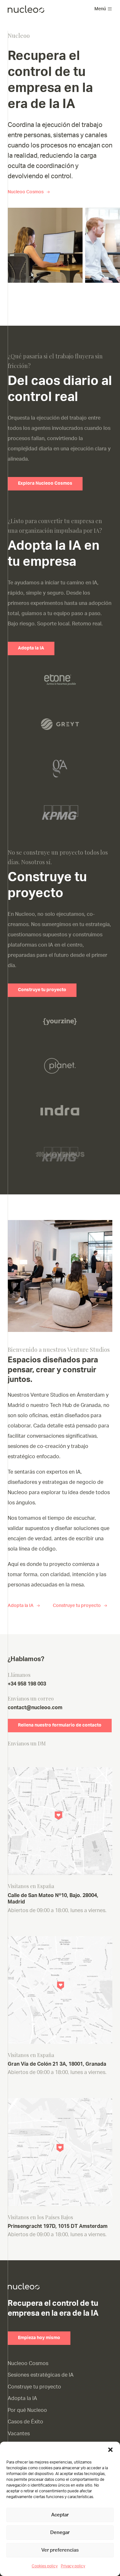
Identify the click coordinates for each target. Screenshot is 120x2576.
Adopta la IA (31, 648)
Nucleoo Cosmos (26, 192)
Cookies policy (45, 2566)
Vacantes (19, 2434)
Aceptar (60, 2515)
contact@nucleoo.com (35, 1708)
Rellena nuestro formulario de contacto (60, 1725)
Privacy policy (73, 2566)
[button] (110, 2450)
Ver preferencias (60, 2550)
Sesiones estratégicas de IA (41, 2375)
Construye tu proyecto (42, 990)
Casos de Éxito (25, 2422)
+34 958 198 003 (27, 1684)
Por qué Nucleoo (27, 2410)
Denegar (60, 2533)
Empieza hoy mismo (39, 2338)
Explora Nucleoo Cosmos (45, 483)
